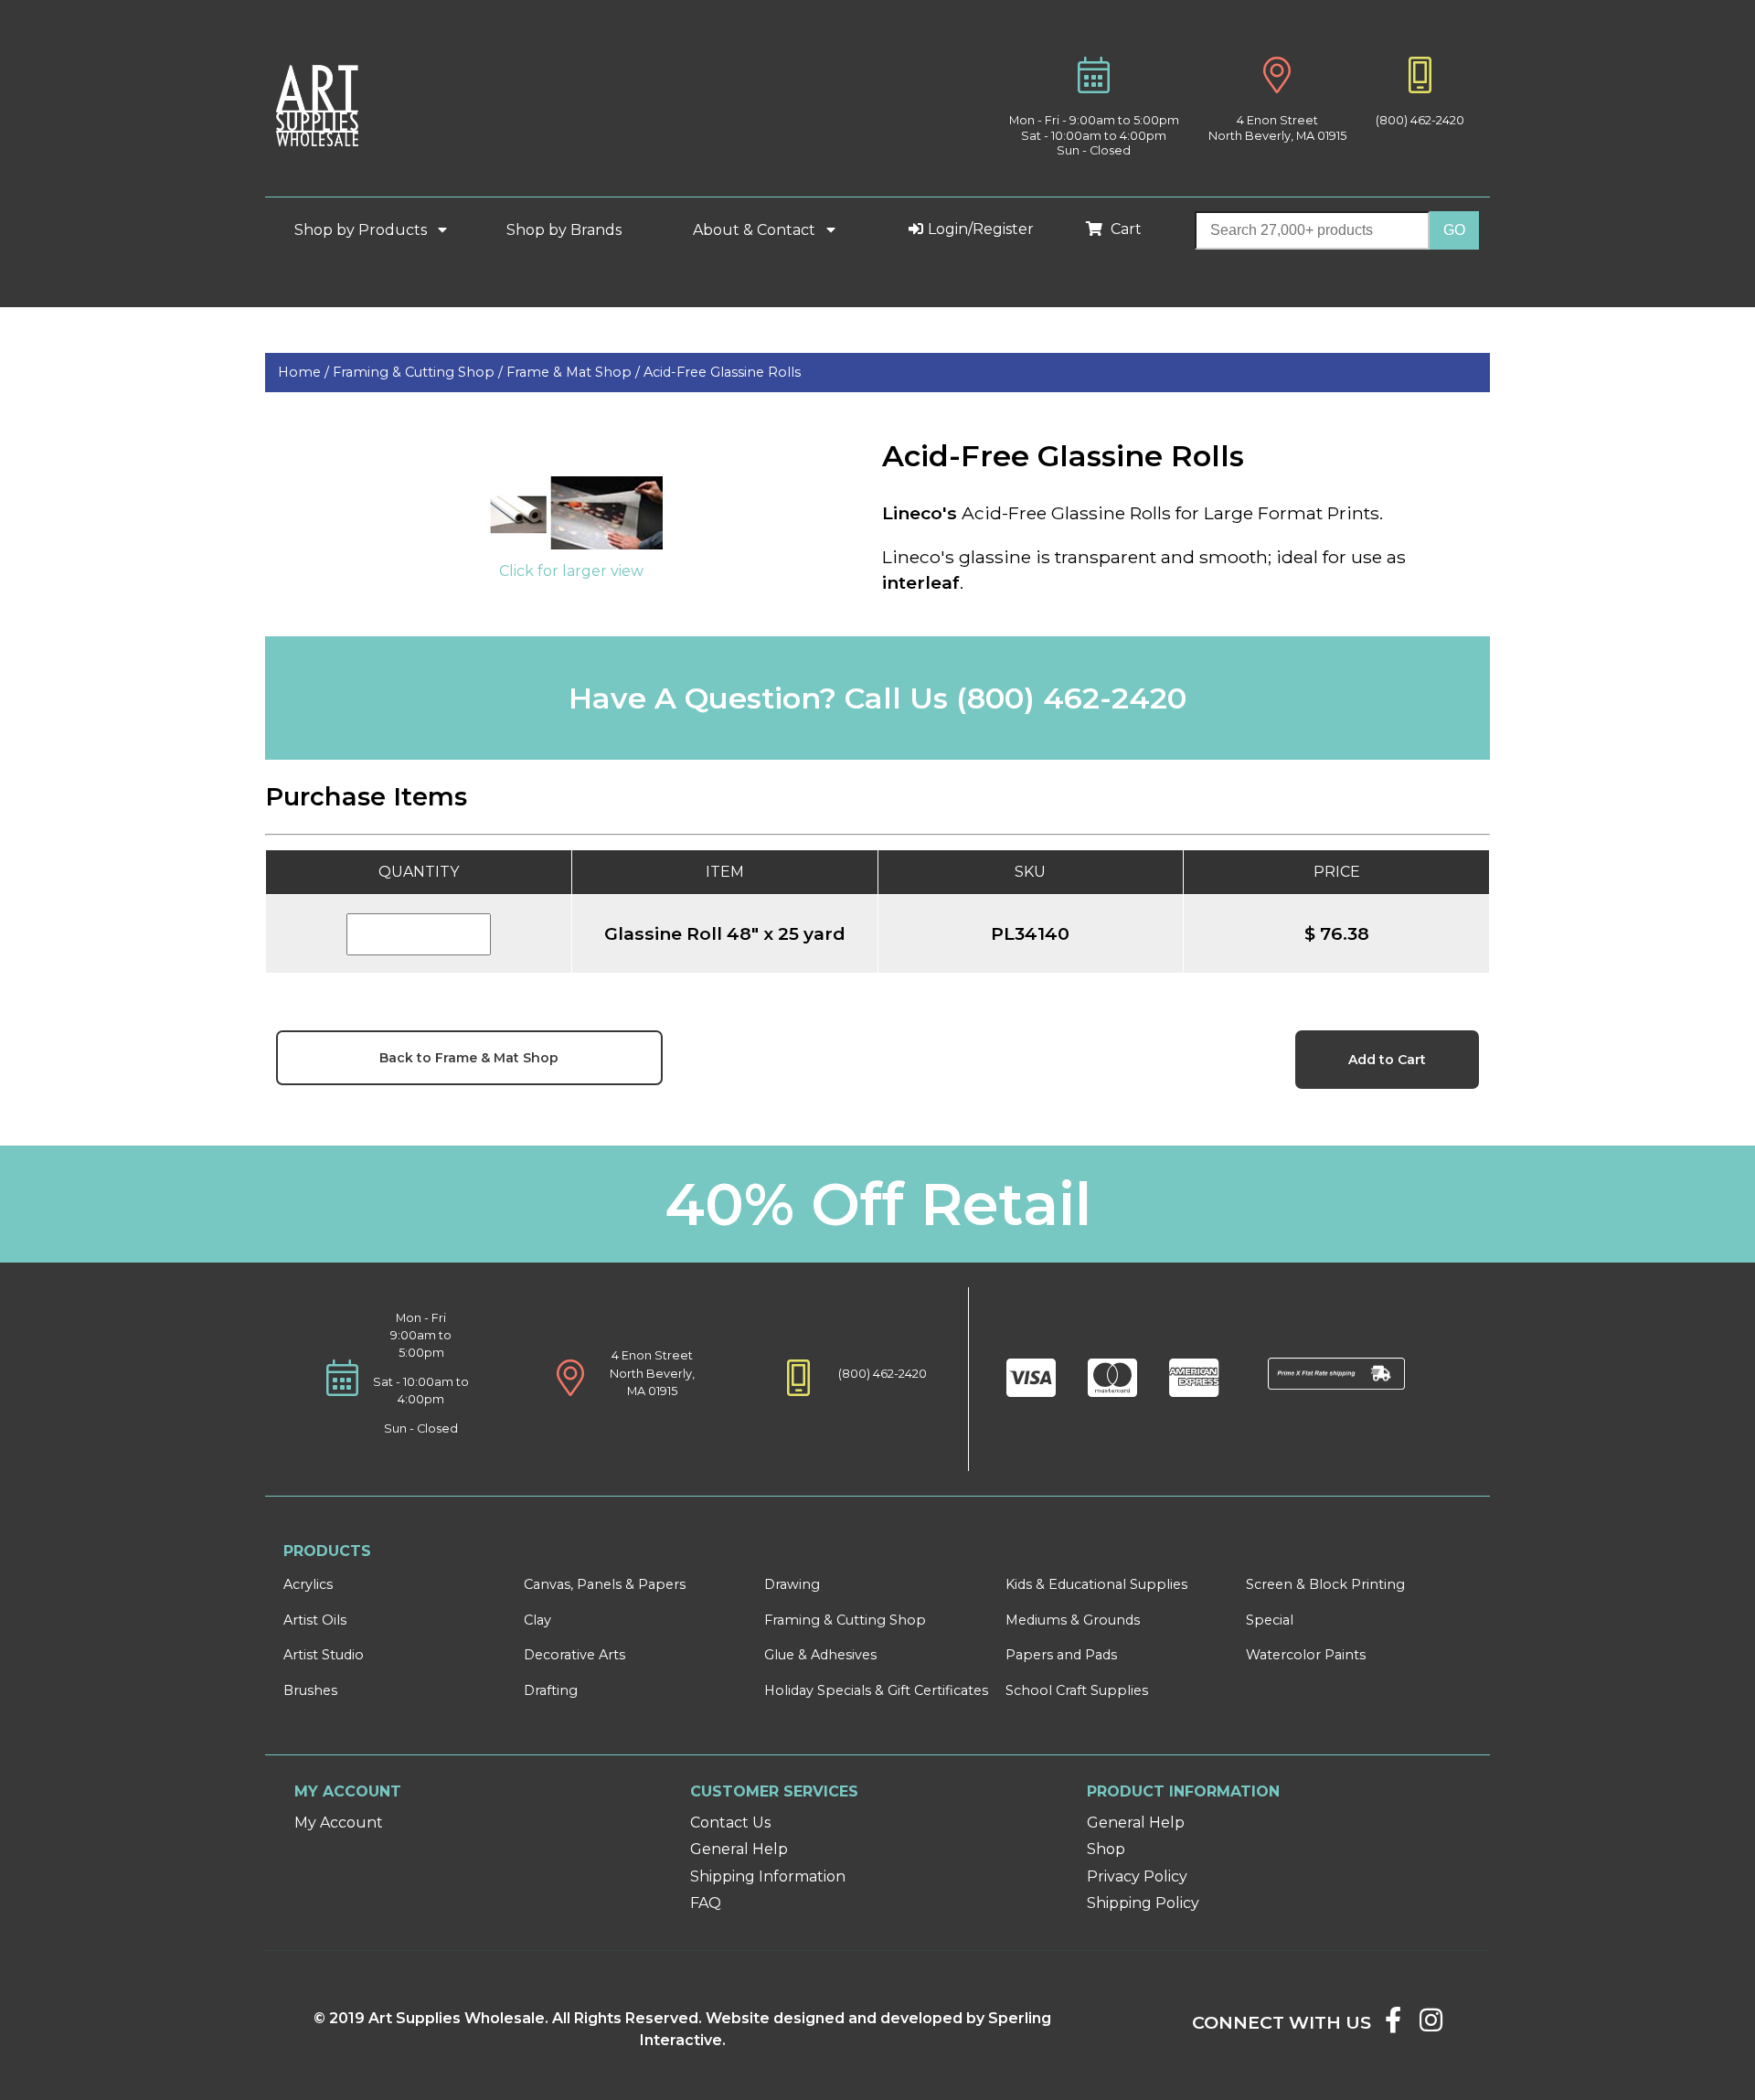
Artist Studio (324, 1655)
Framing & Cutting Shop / (420, 372)
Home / (305, 372)
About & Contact (756, 230)
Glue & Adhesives (820, 1655)
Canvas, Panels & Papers (605, 1584)
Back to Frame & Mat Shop (469, 1058)
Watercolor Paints (1306, 1655)
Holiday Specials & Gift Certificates (876, 1690)
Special (1270, 1620)
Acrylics (308, 1584)
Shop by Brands (571, 230)
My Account (339, 1823)
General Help (739, 1849)
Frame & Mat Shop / (575, 372)
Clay (537, 1620)
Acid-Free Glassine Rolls (722, 372)
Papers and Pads (1061, 1655)
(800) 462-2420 (1420, 120)
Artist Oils (315, 1620)
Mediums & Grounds (1073, 1620)
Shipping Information (768, 1876)
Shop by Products (362, 230)
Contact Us (730, 1823)
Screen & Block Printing (1325, 1584)
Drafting (551, 1690)
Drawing (792, 1584)
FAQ (706, 1903)
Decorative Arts (574, 1655)
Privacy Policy (1137, 1876)
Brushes (310, 1690)
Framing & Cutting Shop (845, 1620)
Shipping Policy (1143, 1903)
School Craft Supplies (1077, 1690)
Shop (1106, 1849)
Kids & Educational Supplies (1096, 1584)
